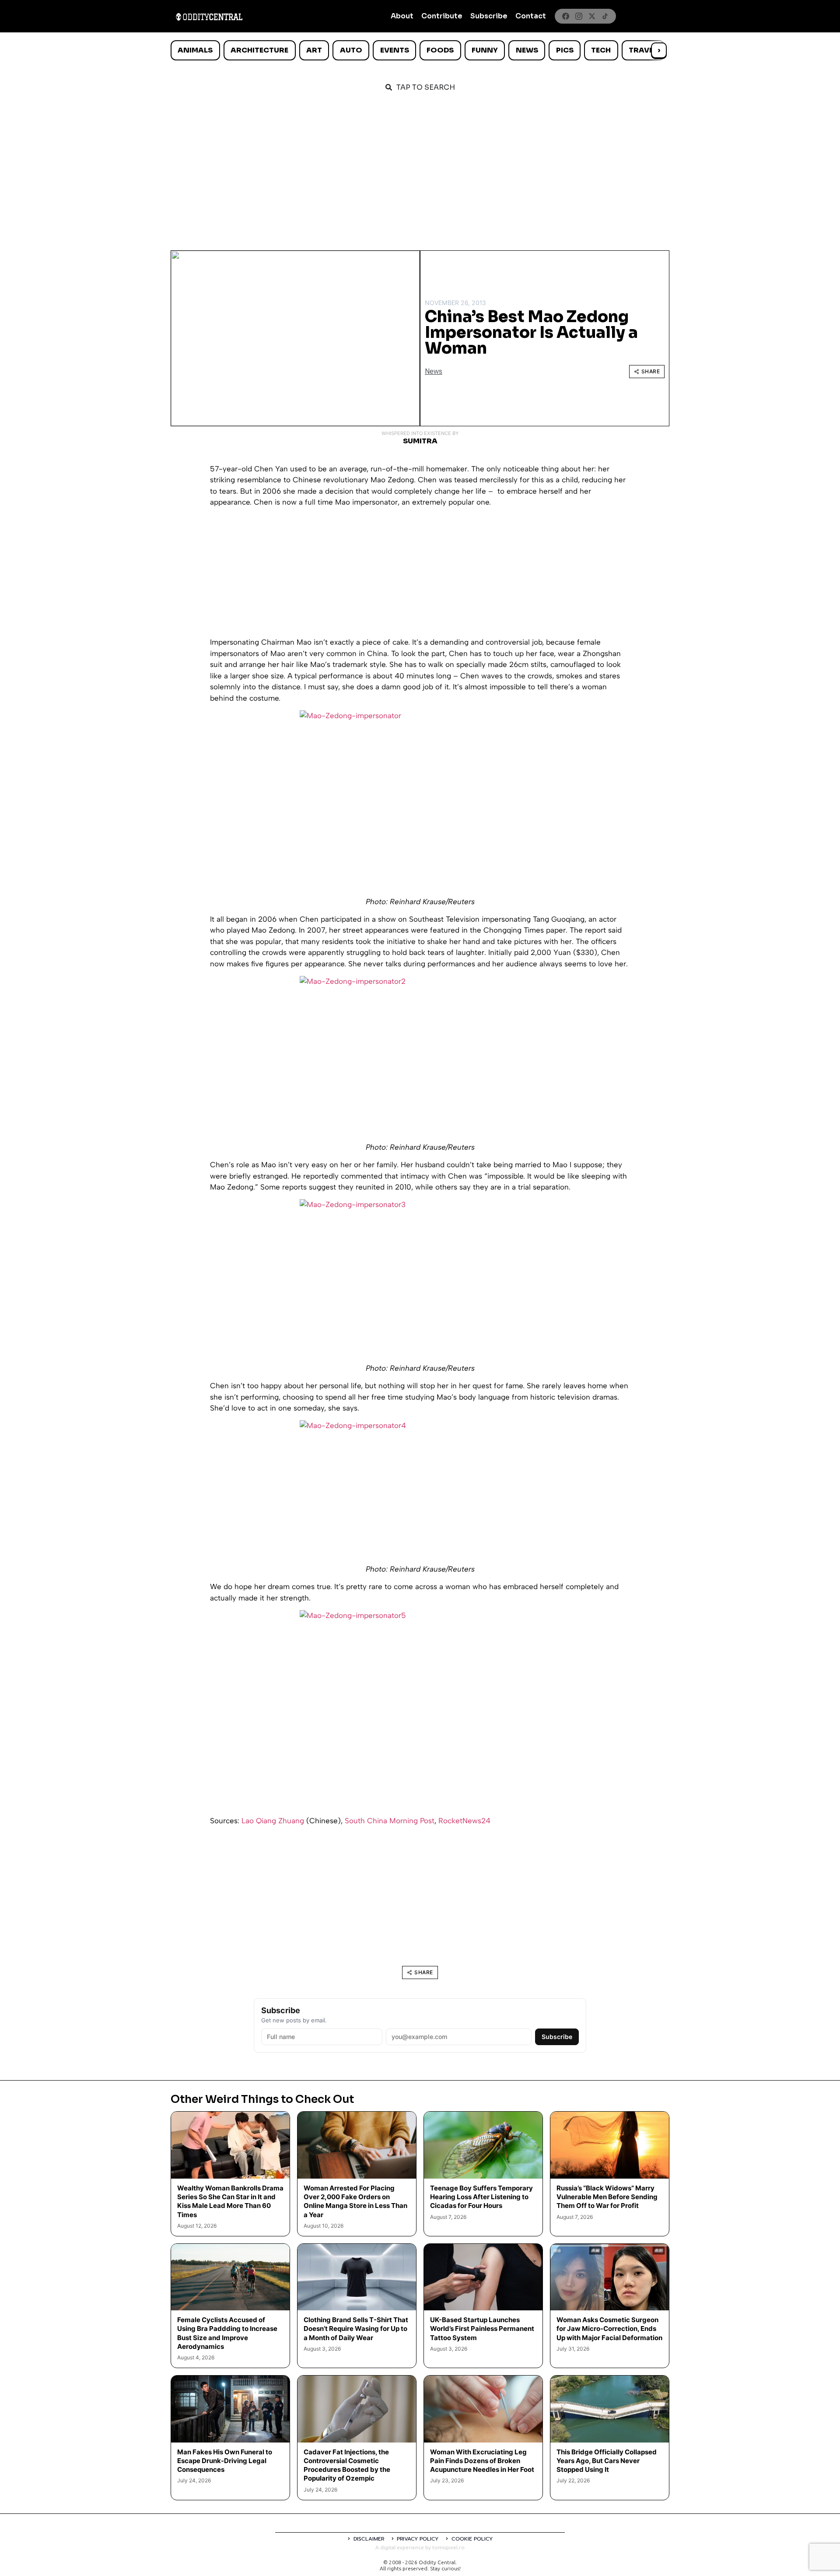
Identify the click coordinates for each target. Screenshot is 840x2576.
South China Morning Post (390, 1821)
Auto (351, 50)
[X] (592, 16)
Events (395, 50)
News (527, 50)
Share (651, 371)
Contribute (442, 16)
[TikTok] (605, 16)
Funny (485, 50)
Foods (440, 50)
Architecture (259, 50)
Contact (531, 16)
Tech (601, 50)
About (402, 16)
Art (314, 50)
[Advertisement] (420, 167)
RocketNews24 (464, 1821)
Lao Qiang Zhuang (273, 1821)
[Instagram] (579, 16)
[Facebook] (566, 16)
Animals (195, 50)
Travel (643, 50)
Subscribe (489, 16)
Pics (565, 50)
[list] (420, 50)
